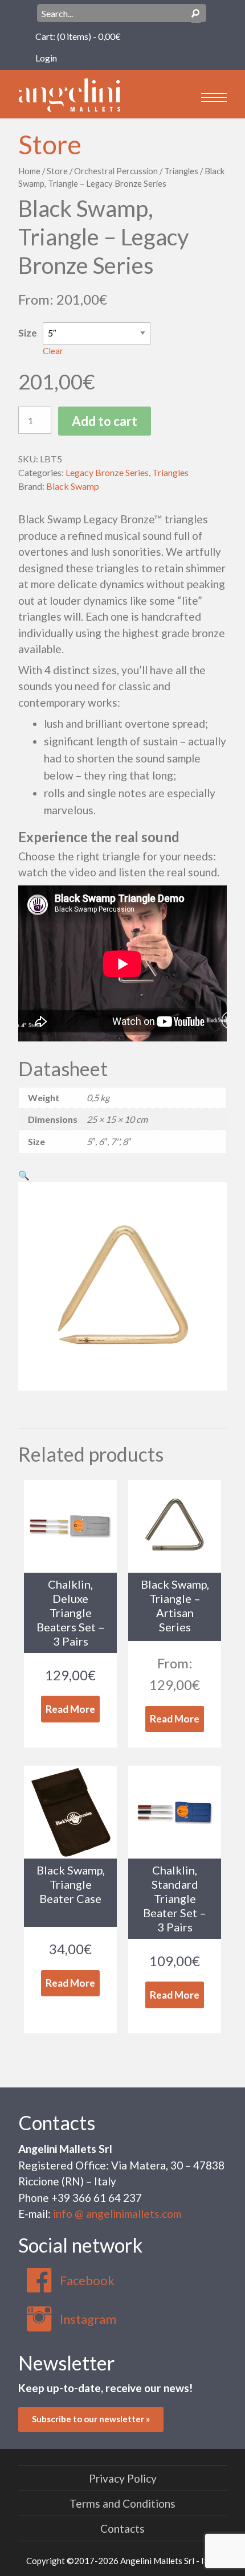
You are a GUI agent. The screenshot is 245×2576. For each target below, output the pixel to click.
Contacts (57, 2122)
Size (28, 333)
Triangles (181, 171)
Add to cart (105, 421)
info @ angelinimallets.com (117, 2214)
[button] (24, 1175)
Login (46, 58)
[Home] (70, 94)
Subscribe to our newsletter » (91, 2419)
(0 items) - (89, 36)
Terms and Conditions (122, 2503)
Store (50, 144)
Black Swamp (73, 486)
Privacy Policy (123, 2478)
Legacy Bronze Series (107, 472)
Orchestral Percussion (116, 171)
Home (29, 171)
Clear (53, 351)
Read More (70, 1709)
